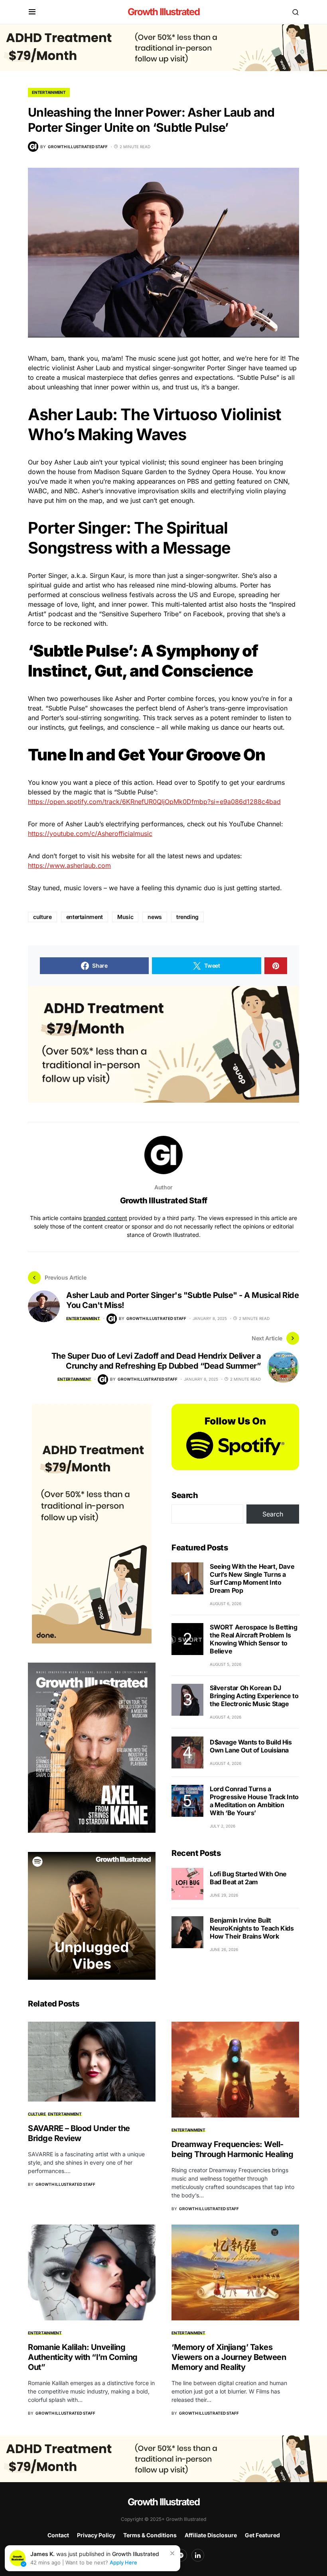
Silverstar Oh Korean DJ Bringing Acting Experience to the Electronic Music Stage (254, 1696)
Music (125, 917)
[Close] (172, 2553)
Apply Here (123, 2562)
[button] (32, 12)
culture (42, 917)
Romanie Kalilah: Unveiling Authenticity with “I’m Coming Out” (83, 2357)
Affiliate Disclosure (211, 2535)
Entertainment (49, 92)
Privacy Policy (96, 2535)
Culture (37, 2114)
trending (187, 917)
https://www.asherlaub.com (69, 865)
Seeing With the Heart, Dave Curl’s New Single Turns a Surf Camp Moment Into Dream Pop (252, 1578)
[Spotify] (181, 2555)
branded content (105, 1218)
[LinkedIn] (198, 2555)
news (155, 917)
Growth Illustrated (163, 12)
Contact (58, 2535)
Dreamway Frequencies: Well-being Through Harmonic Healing (232, 2149)
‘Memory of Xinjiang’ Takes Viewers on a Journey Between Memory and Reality (229, 2357)
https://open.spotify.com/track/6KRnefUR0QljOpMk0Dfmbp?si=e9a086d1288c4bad (154, 802)
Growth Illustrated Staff (164, 1201)
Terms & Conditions (150, 2535)
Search (185, 1495)
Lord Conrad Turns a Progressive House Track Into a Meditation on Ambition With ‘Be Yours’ (254, 1801)
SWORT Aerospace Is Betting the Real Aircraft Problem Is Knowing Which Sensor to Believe (254, 1639)
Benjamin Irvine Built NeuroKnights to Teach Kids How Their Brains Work (252, 1928)
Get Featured (262, 2535)
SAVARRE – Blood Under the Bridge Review (79, 2133)
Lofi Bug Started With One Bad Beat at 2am (248, 1878)
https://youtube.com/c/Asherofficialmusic (90, 834)
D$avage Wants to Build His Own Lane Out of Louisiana (251, 1746)
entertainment (85, 917)
